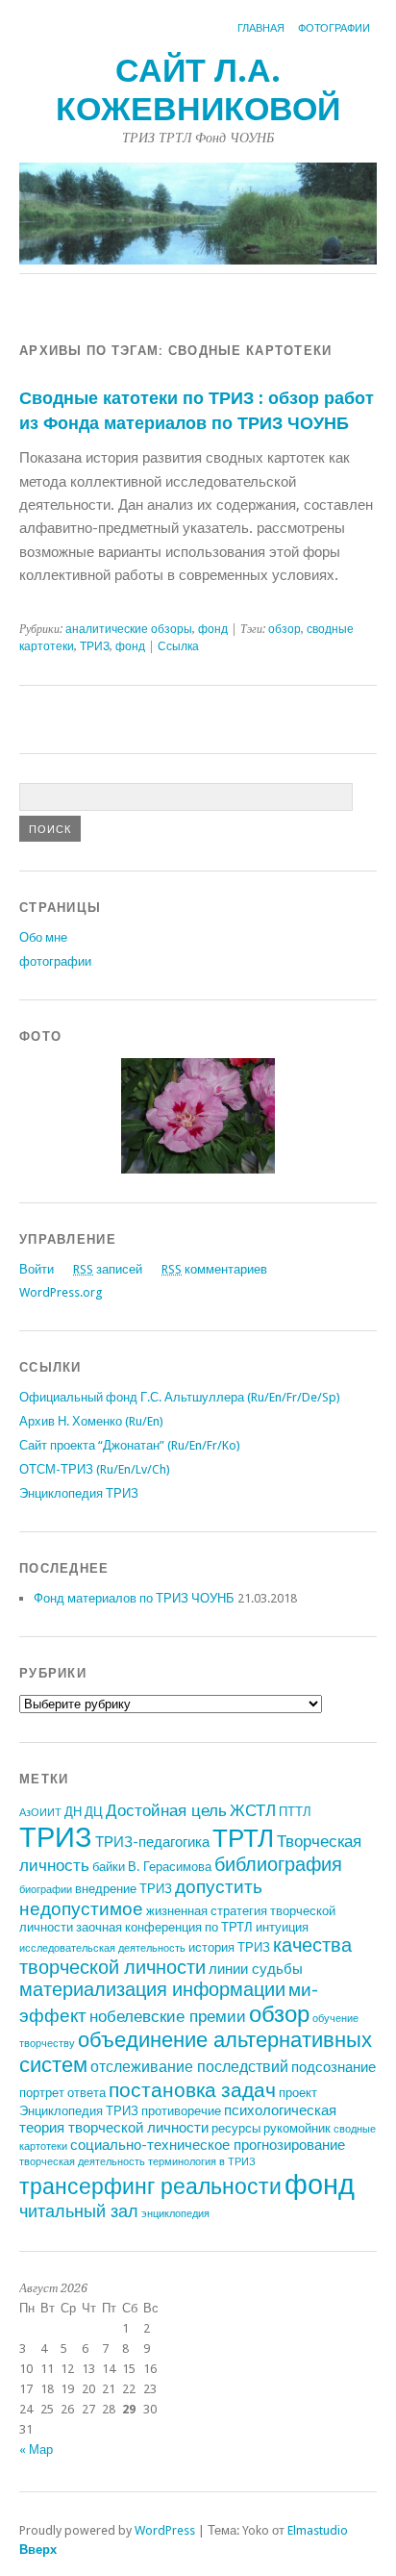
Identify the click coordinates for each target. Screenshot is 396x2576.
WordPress (165, 2530)
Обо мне (43, 937)
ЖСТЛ (253, 1810)
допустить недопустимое (141, 1898)
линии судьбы (256, 1969)
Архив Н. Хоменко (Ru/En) (91, 1421)
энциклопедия (175, 2214)
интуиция (282, 1927)
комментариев (214, 1269)
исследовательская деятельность (102, 1948)
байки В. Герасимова (152, 1867)
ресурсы (236, 2128)
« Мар (36, 2450)
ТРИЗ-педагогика (152, 1842)
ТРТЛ (243, 1838)
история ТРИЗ (229, 1947)
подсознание (334, 2067)
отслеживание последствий (189, 2067)
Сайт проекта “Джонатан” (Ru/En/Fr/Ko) (130, 1445)
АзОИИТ (40, 1813)
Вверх (38, 2550)
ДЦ (94, 1812)
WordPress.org (61, 1292)
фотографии (334, 28)
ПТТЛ (295, 1812)
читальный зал (79, 2211)
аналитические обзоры (129, 629)
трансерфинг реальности (150, 2186)
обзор (285, 629)
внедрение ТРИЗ (124, 1889)
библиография (278, 1865)
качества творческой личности (186, 1957)
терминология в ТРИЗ (202, 2162)
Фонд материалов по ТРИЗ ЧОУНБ (134, 1598)
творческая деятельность (82, 2162)
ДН (73, 1812)
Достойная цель (166, 1810)
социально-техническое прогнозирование (208, 2145)
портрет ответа (62, 2093)
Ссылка (178, 646)
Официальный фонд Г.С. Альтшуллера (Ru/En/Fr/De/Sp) (180, 1397)
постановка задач (192, 2090)
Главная (261, 28)
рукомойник (297, 2128)
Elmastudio (318, 2530)
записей (108, 1269)
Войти (37, 1269)
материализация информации (152, 1990)
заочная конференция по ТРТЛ (164, 1927)
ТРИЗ (95, 646)
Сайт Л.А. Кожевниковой (198, 90)
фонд (213, 629)
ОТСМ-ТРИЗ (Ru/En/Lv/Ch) (95, 1469)
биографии (46, 1890)
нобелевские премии (168, 2016)
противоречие (181, 2111)
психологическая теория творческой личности (178, 2119)
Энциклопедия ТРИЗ (79, 1493)
